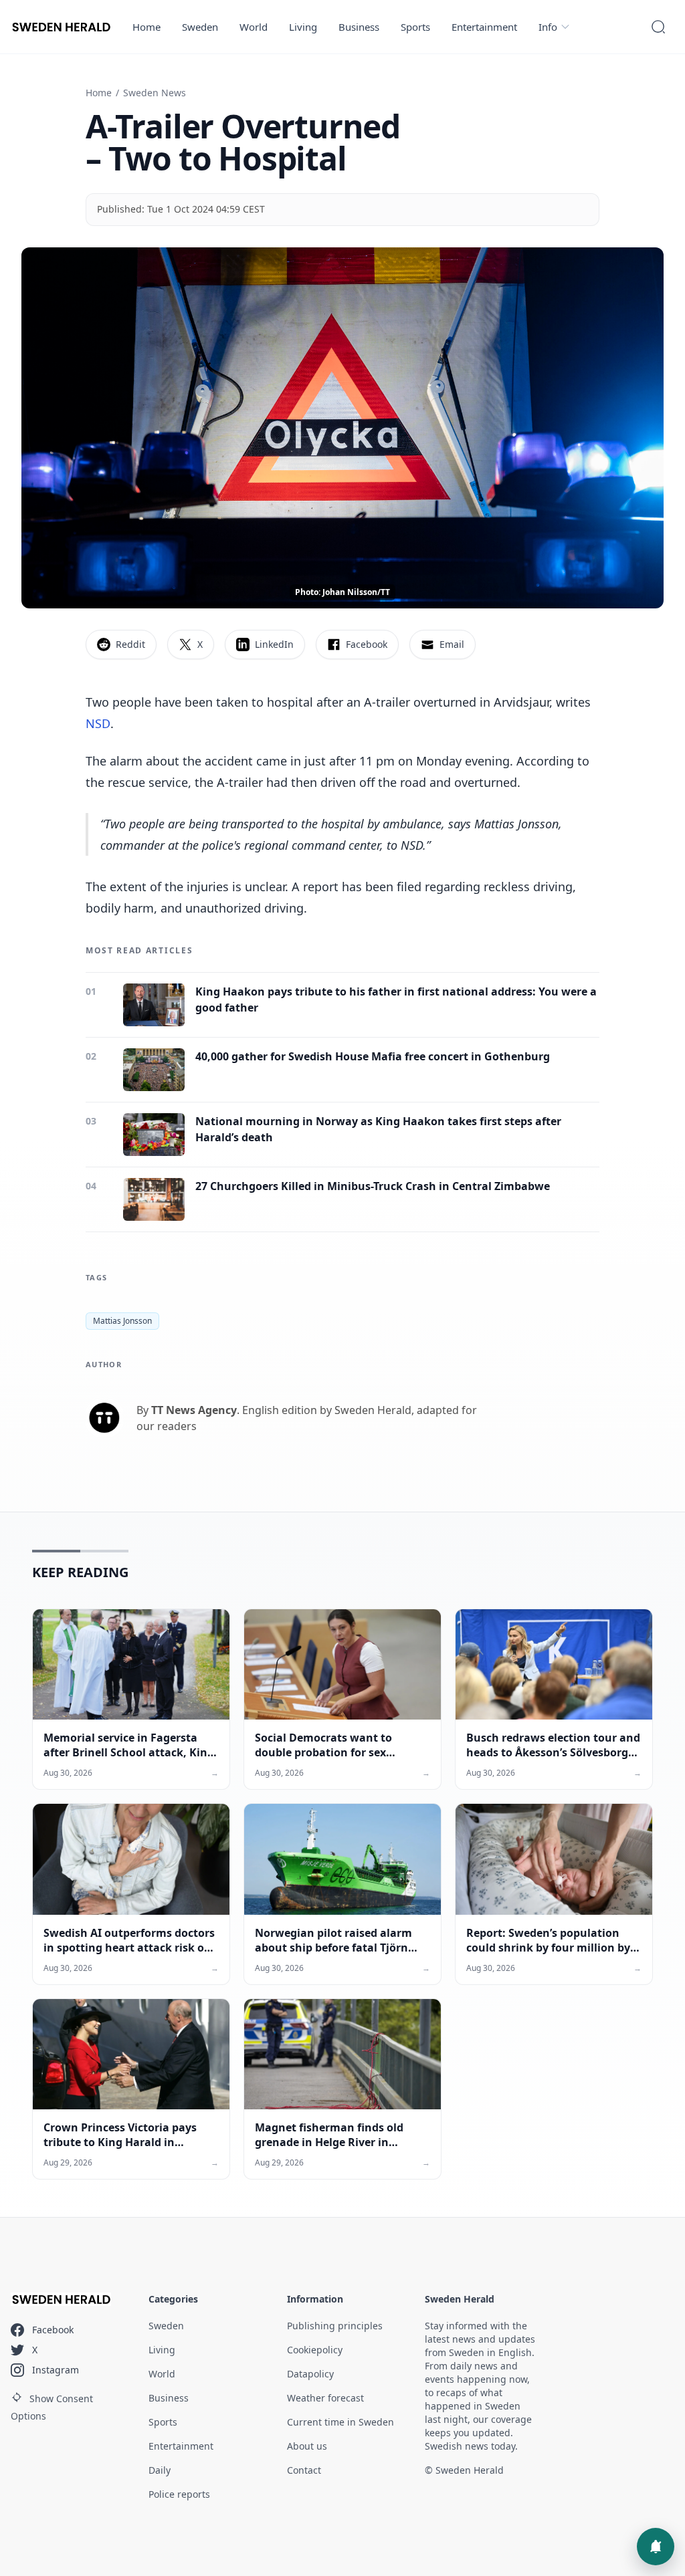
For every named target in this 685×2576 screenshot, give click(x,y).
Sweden (200, 27)
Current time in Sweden (340, 2422)
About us (307, 2446)
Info (548, 27)
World (254, 27)
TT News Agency (194, 1410)
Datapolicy (310, 2374)
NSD (98, 723)
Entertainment (484, 27)
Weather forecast (325, 2398)
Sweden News (155, 93)
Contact (304, 2470)
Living (303, 27)
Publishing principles (335, 2326)
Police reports (179, 2494)
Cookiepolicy (315, 2350)
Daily (160, 2470)
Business (359, 27)
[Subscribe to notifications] (656, 2547)
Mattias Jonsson (122, 1321)
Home (146, 27)
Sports (415, 27)
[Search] (658, 27)
